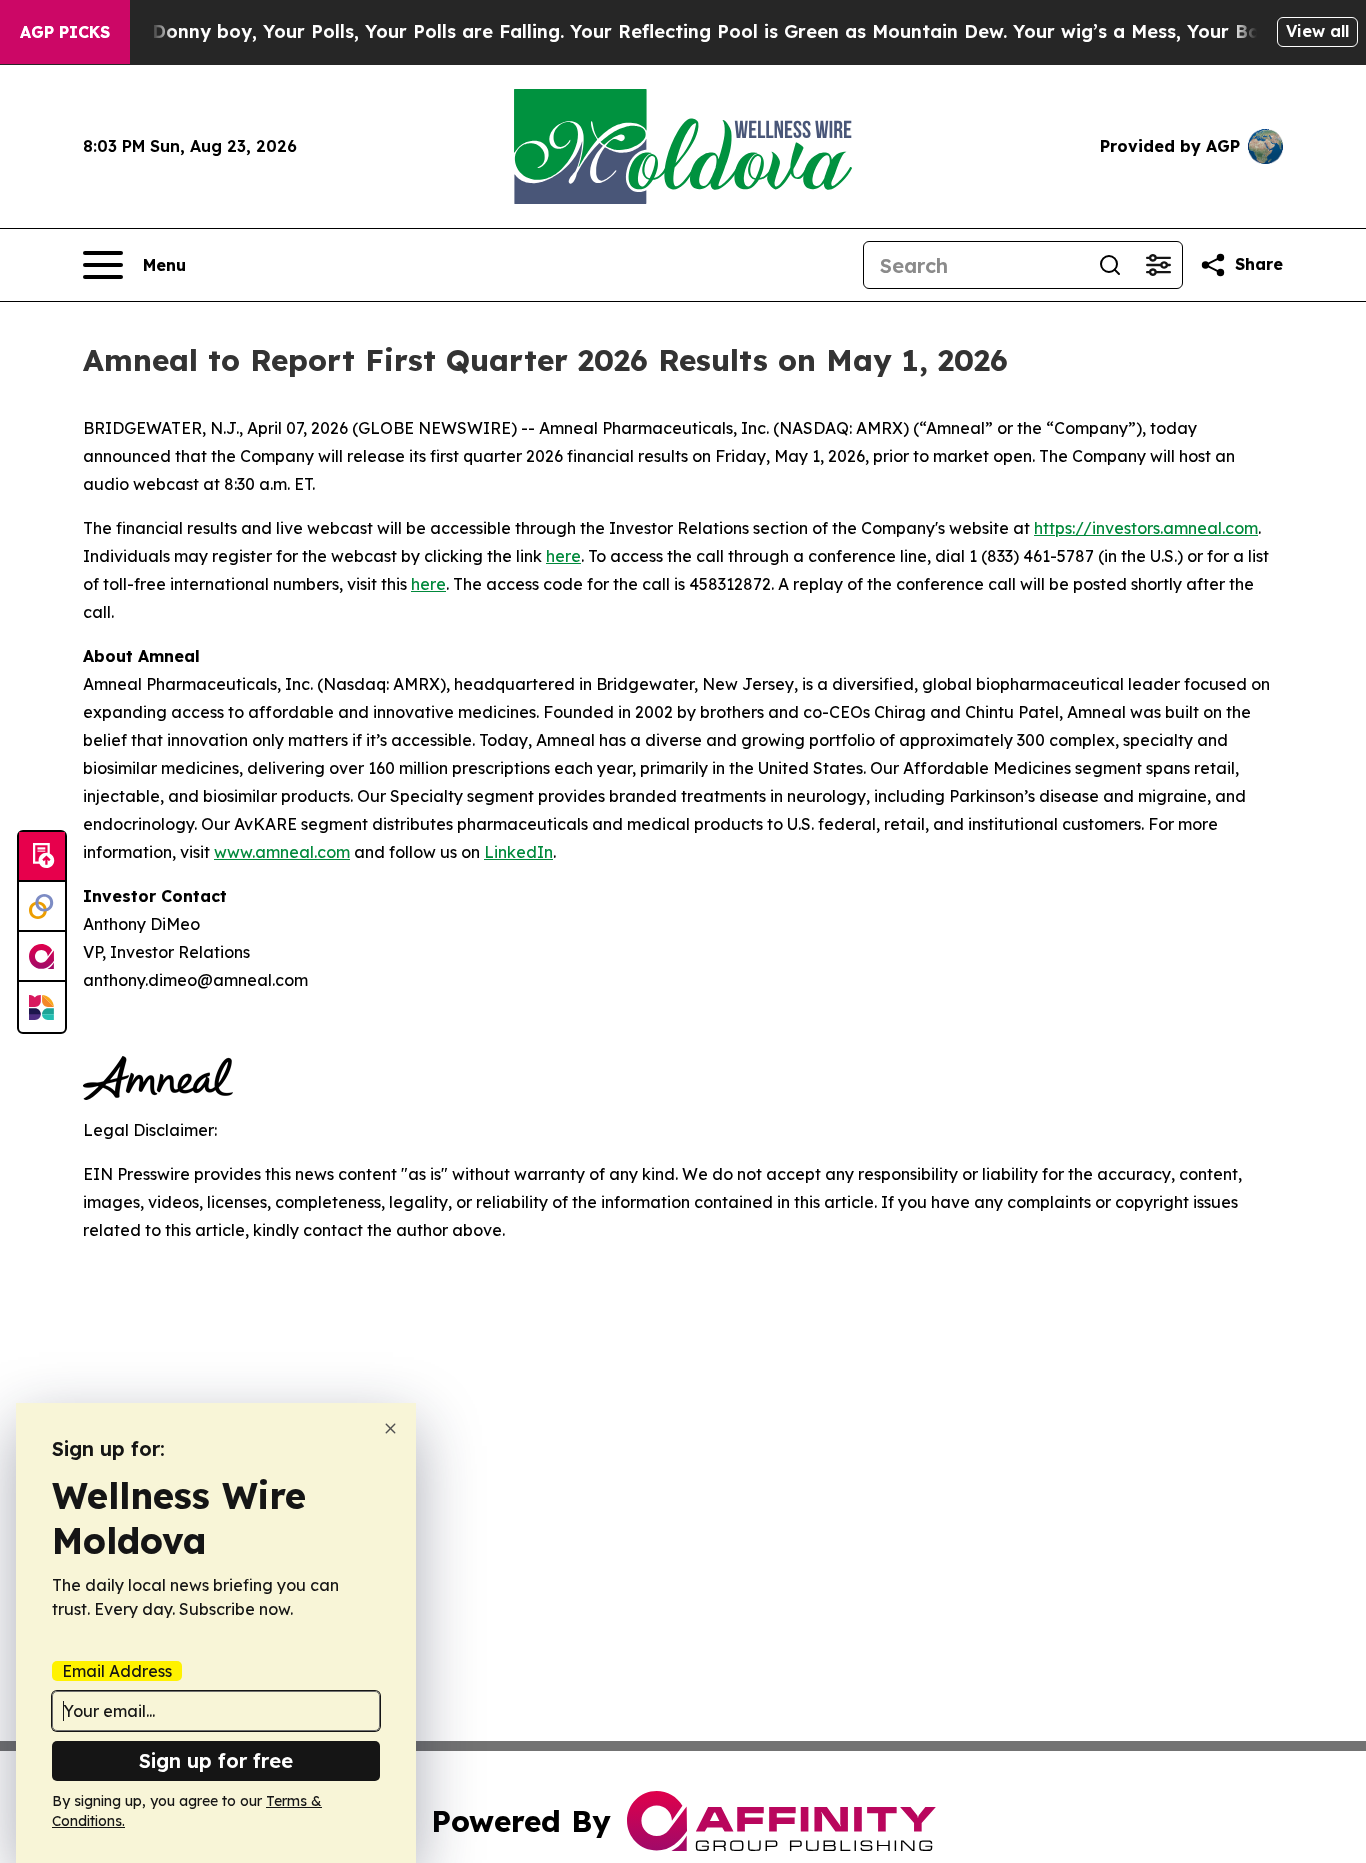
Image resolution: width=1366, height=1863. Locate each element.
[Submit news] (42, 857)
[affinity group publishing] (42, 957)
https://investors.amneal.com (1146, 528)
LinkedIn (518, 852)
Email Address (117, 1671)
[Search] (1110, 265)
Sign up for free (216, 1760)
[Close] (390, 1428)
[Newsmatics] (42, 1007)
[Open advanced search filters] (1158, 265)
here (563, 556)
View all (1317, 31)
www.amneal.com (282, 852)
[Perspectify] (42, 907)
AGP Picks (65, 32)
